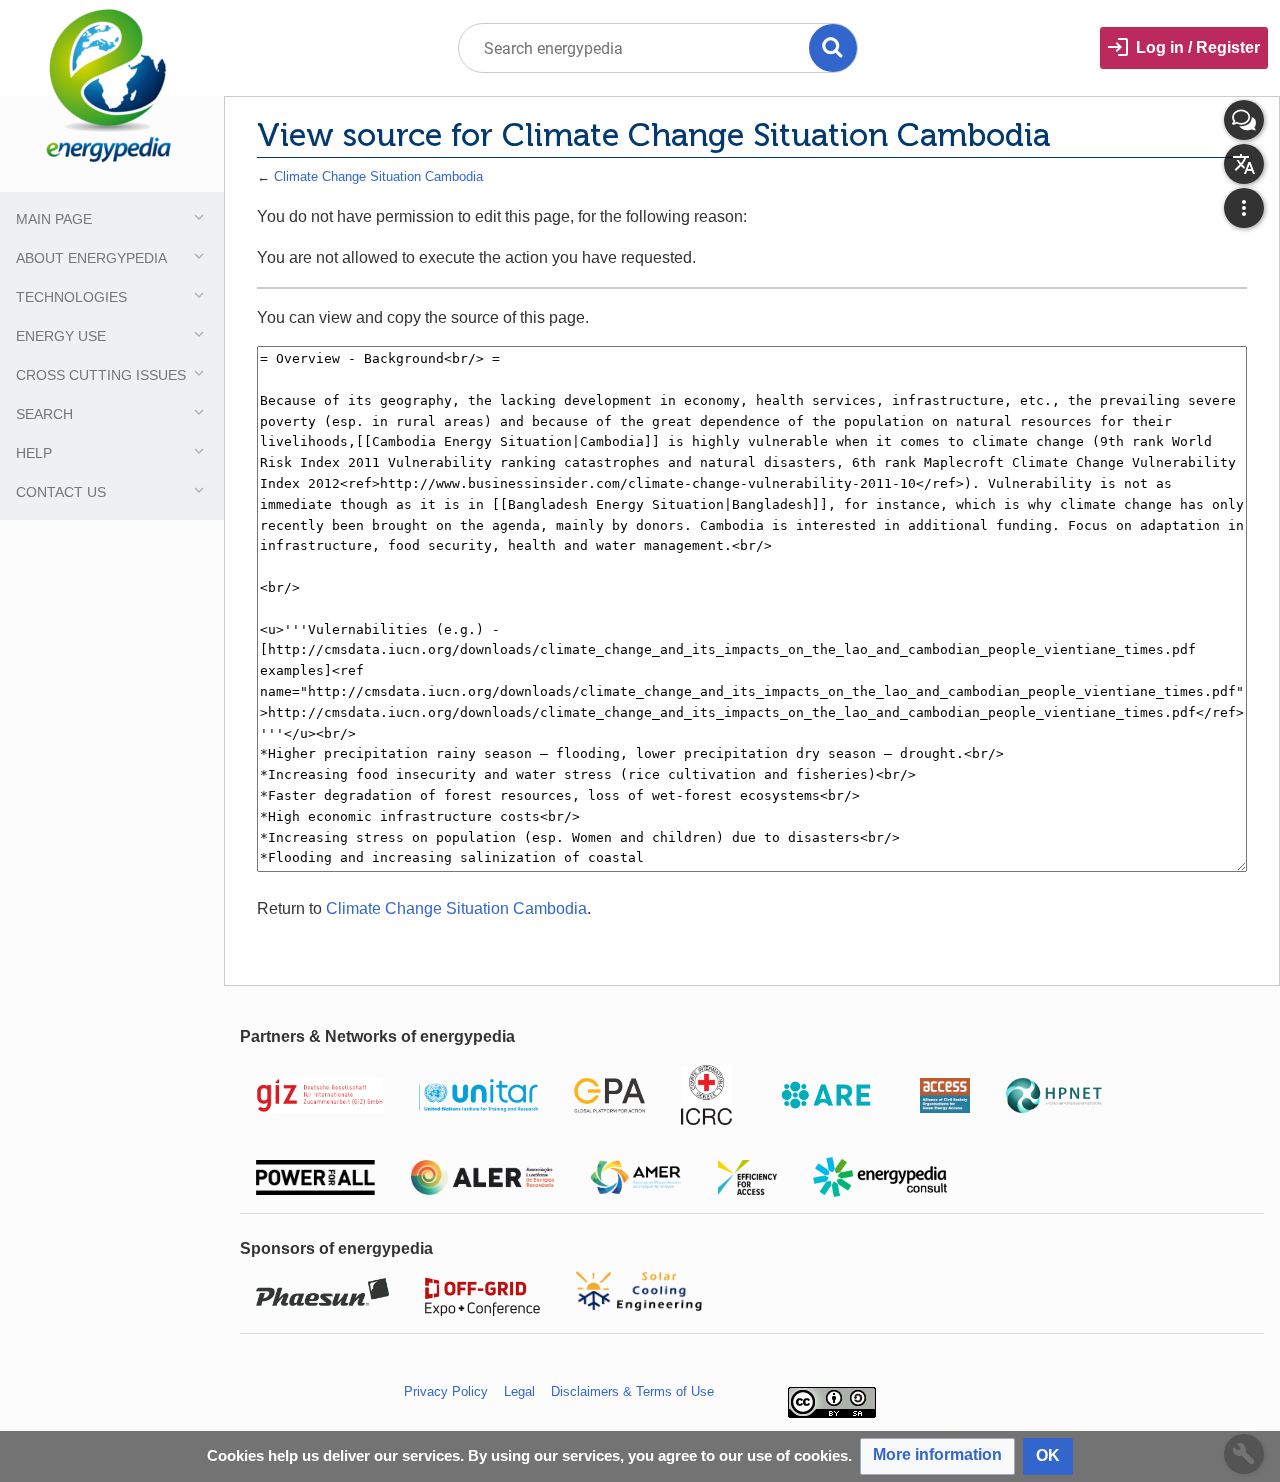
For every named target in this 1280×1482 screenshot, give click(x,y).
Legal (519, 1391)
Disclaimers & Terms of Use (632, 1391)
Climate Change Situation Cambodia (378, 176)
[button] (937, 1456)
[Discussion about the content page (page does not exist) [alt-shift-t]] (1244, 120)
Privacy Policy (446, 1391)
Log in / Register (1198, 47)
